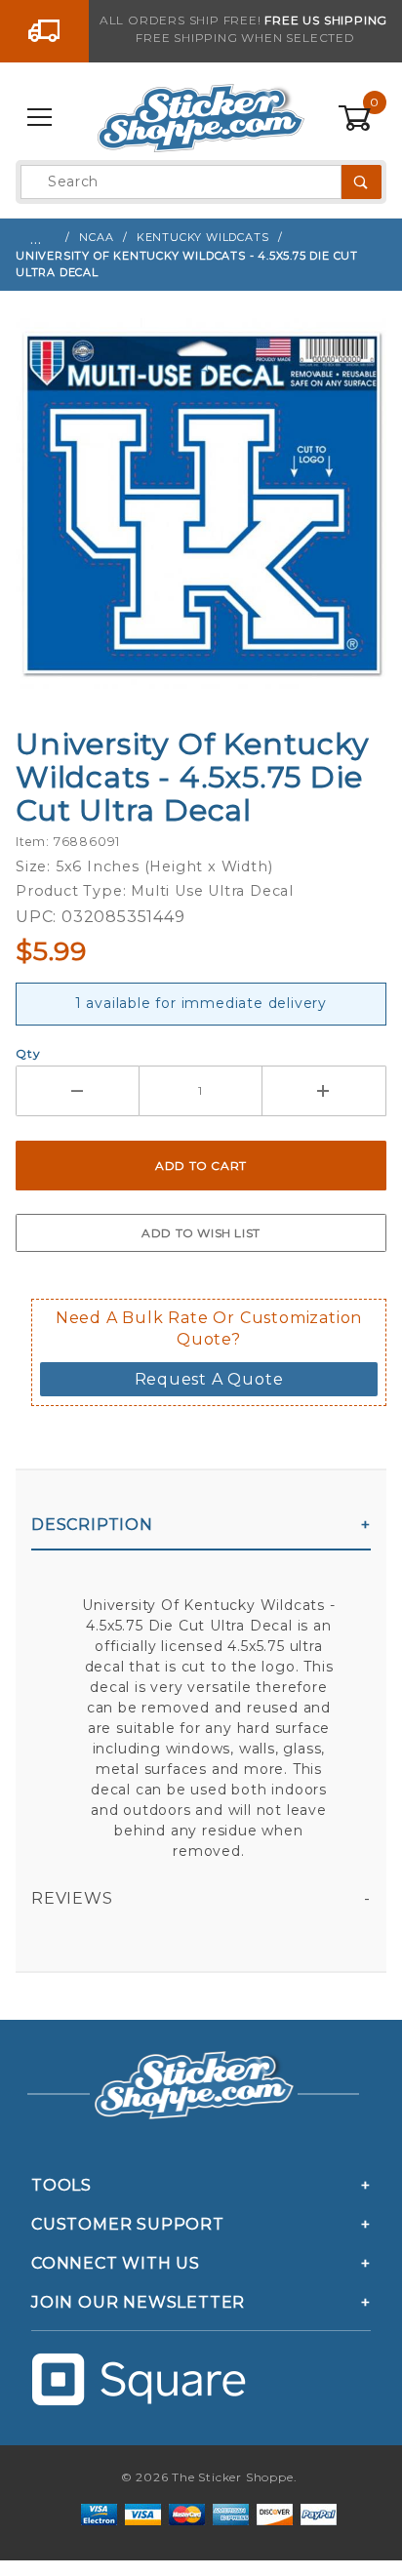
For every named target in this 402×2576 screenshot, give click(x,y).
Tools (61, 2185)
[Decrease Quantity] (78, 1091)
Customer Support (128, 2224)
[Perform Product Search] (362, 182)
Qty (28, 1053)
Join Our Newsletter (138, 2302)
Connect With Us (116, 2263)
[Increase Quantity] (324, 1091)
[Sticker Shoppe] (201, 117)
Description (92, 1525)
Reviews (72, 1898)
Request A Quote (209, 1379)
